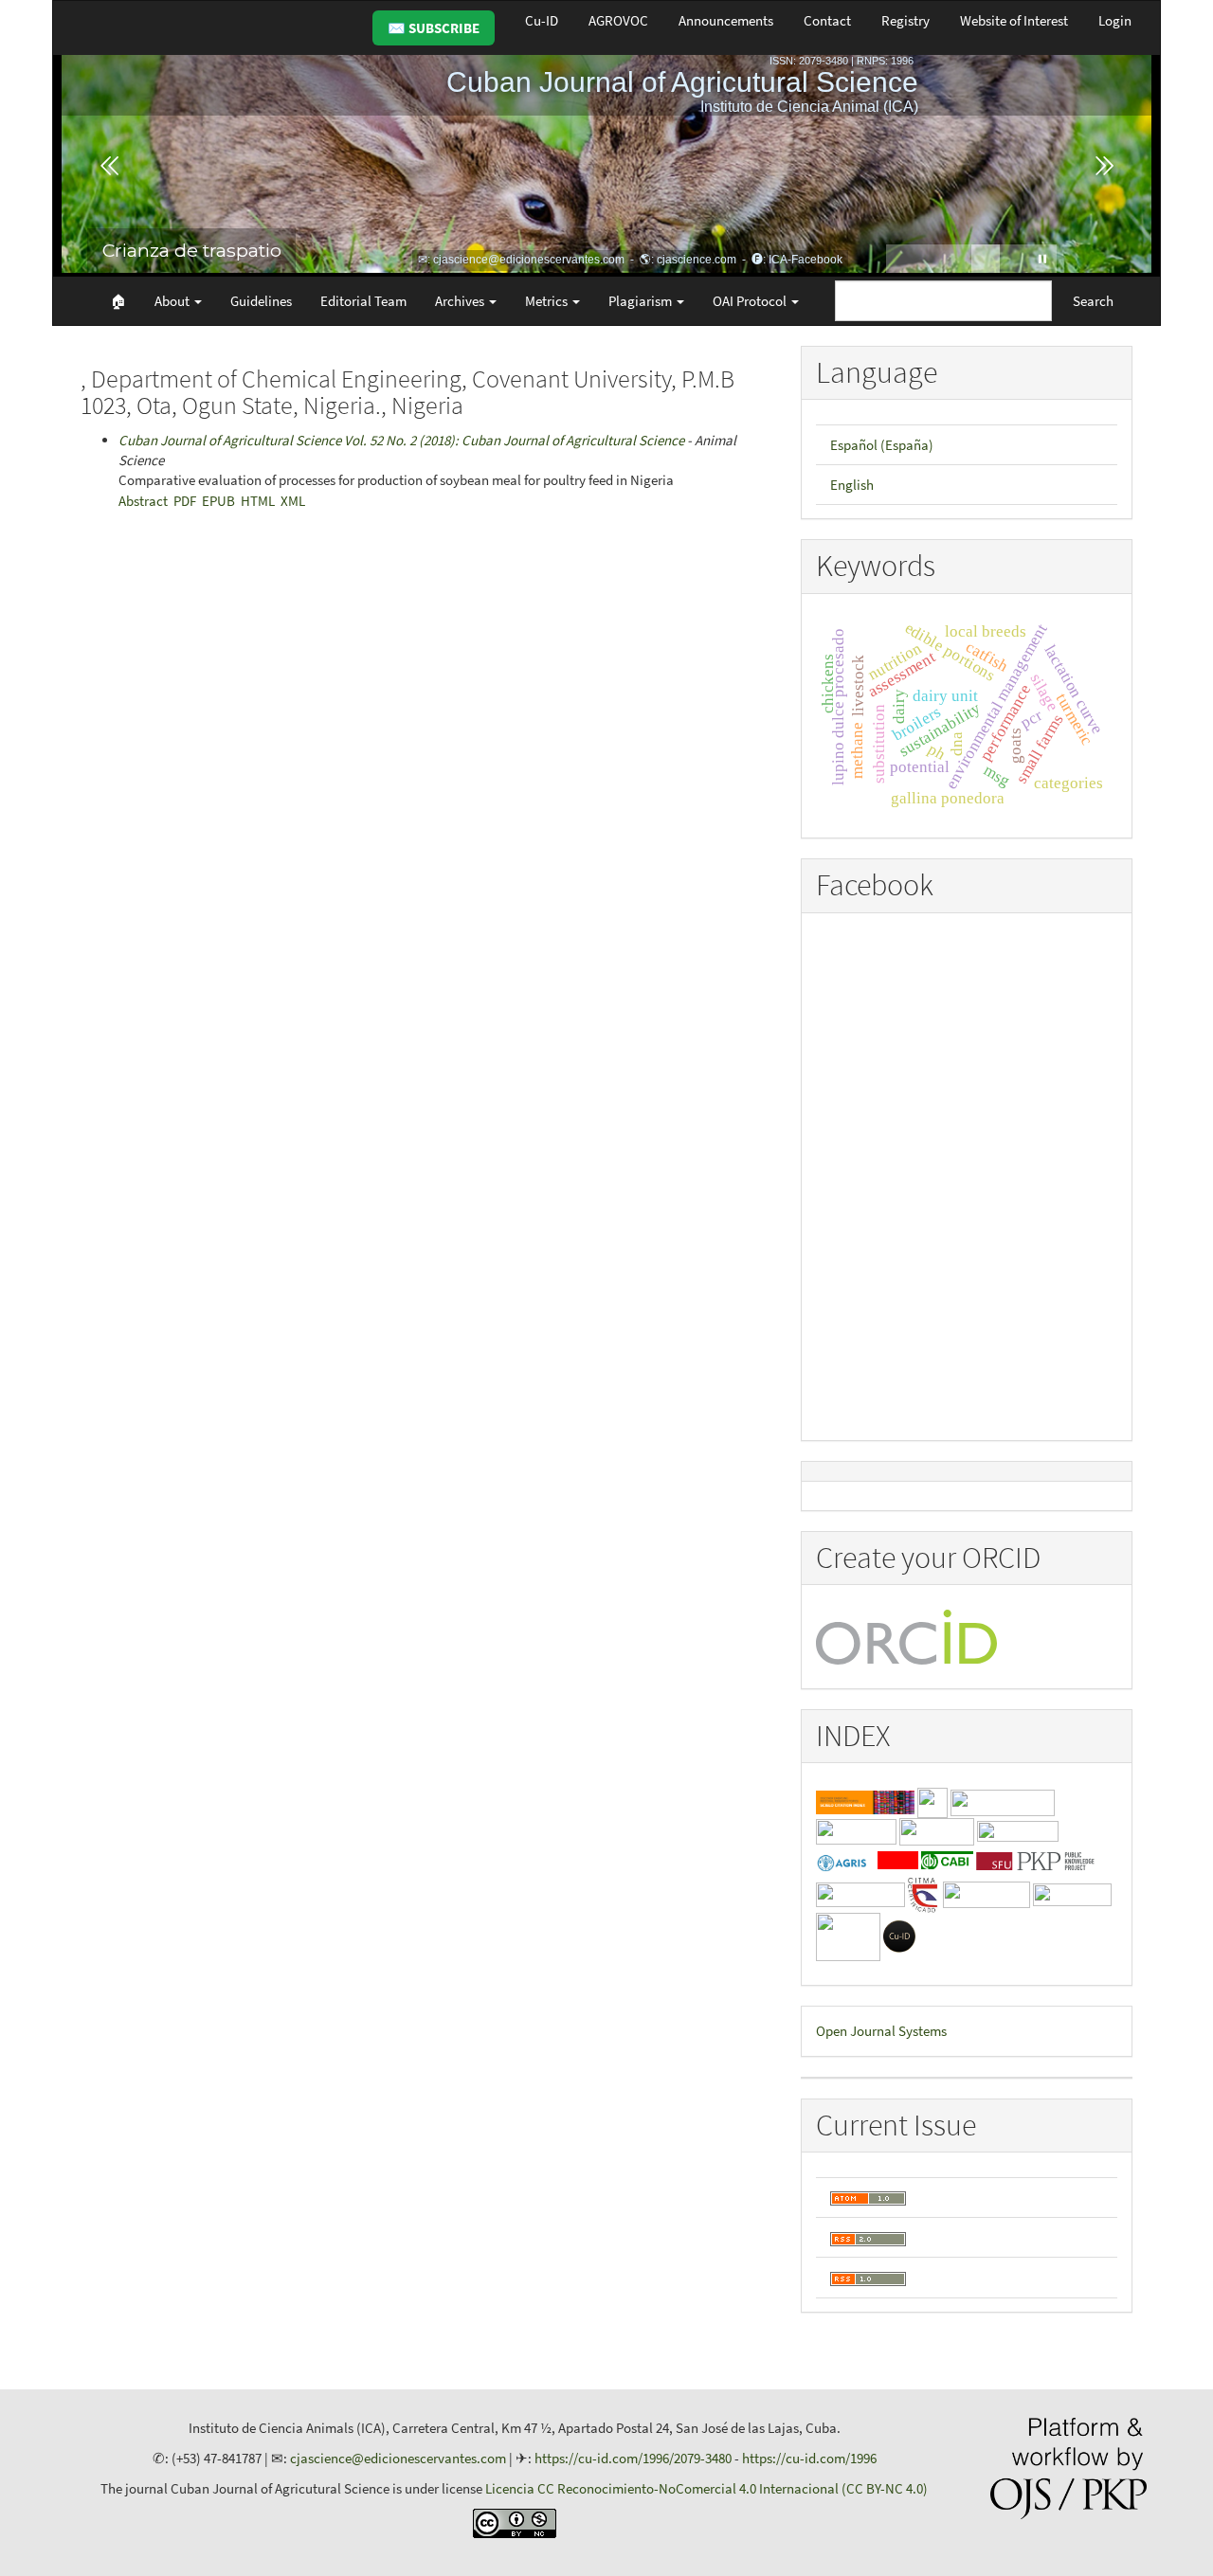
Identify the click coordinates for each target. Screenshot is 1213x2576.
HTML (258, 501)
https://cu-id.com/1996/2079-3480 (633, 2458)
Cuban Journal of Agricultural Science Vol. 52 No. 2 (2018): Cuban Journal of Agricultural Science (401, 440)
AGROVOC (618, 20)
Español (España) (882, 445)
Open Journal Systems (881, 2031)
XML (293, 501)
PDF (185, 501)
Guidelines (261, 301)
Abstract (143, 501)
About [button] (173, 301)
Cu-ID (542, 20)
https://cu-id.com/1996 (809, 2458)
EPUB (218, 501)
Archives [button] (461, 301)
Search (1093, 301)
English (852, 485)
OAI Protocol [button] (751, 301)
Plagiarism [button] (642, 301)
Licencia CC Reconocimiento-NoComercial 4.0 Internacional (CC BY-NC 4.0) (706, 2488)
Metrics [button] (548, 301)
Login (1115, 20)
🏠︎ (118, 301)
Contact (827, 20)
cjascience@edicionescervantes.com (398, 2458)
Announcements (726, 20)
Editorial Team (363, 301)
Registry (905, 20)
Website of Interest (1014, 20)
